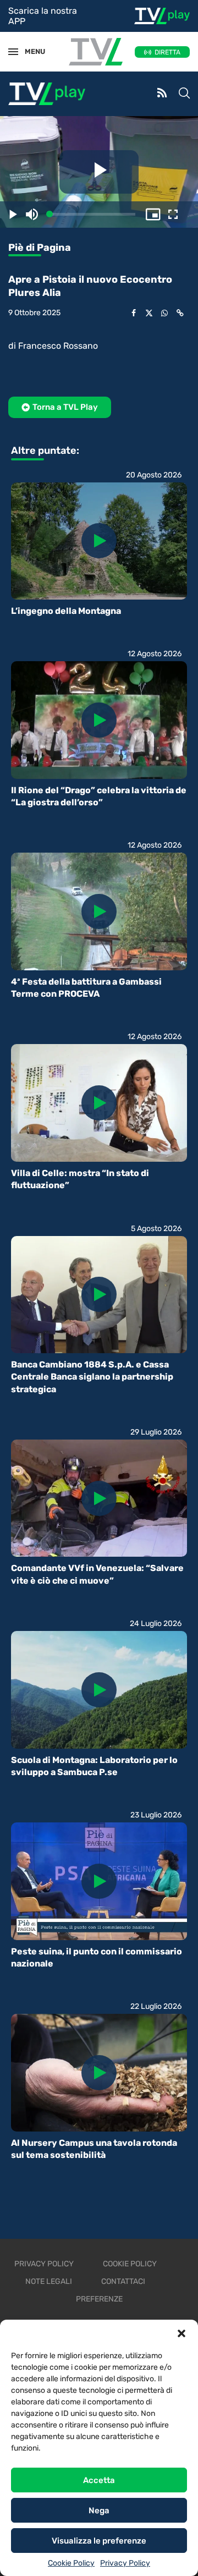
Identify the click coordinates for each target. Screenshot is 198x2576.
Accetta (99, 2480)
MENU (30, 51)
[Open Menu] (13, 52)
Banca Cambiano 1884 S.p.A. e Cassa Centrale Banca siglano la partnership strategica (92, 1377)
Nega (99, 2511)
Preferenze (99, 2299)
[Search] (184, 94)
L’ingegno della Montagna (66, 611)
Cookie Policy (71, 2563)
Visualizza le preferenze (99, 2541)
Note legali (49, 2281)
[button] (182, 2333)
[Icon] (99, 541)
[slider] (92, 214)
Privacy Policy (125, 2563)
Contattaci (123, 2281)
